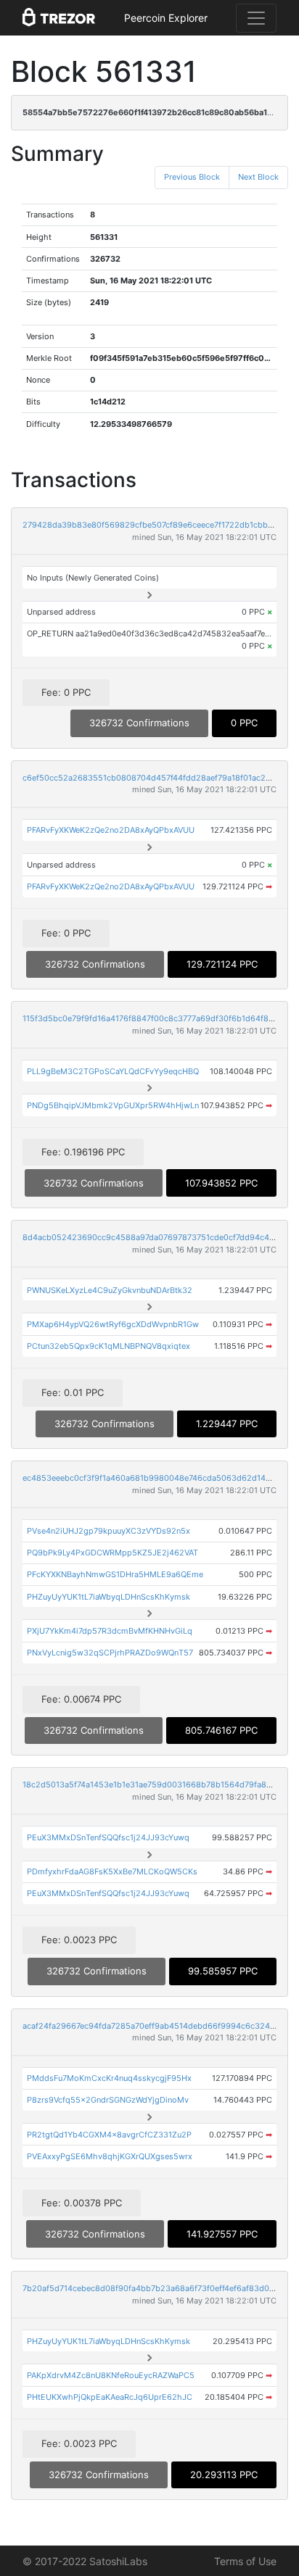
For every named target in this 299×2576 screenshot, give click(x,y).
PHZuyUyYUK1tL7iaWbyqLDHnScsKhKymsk (108, 1597)
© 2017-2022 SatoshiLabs (85, 2561)
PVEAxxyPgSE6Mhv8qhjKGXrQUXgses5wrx (110, 2156)
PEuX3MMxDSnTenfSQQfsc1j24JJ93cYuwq (108, 1837)
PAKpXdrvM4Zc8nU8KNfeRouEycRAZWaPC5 (111, 2375)
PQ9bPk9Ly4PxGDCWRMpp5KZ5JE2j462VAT (112, 1553)
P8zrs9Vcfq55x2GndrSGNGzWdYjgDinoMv (108, 2100)
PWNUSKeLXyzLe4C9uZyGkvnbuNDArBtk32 (110, 1290)
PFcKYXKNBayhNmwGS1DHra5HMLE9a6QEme (115, 1574)
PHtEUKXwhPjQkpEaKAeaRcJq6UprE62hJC (110, 2397)
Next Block (258, 177)
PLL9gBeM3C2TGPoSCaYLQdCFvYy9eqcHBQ (113, 1071)
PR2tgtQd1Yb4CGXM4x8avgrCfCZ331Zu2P (109, 2135)
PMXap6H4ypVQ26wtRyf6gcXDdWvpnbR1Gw (113, 1324)
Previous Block (192, 177)
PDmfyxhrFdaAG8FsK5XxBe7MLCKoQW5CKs (112, 1871)
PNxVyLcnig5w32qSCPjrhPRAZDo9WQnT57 (110, 1653)
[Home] (59, 18)
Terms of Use (245, 2561)
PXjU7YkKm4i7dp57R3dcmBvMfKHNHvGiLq (110, 1631)
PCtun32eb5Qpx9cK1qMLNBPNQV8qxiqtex (108, 1346)
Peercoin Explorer (166, 18)
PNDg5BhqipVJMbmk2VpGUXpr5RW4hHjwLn (113, 1105)
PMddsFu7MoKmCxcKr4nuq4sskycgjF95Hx (109, 2078)
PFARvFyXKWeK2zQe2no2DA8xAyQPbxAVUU (111, 830)
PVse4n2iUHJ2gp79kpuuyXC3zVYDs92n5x (108, 1531)
